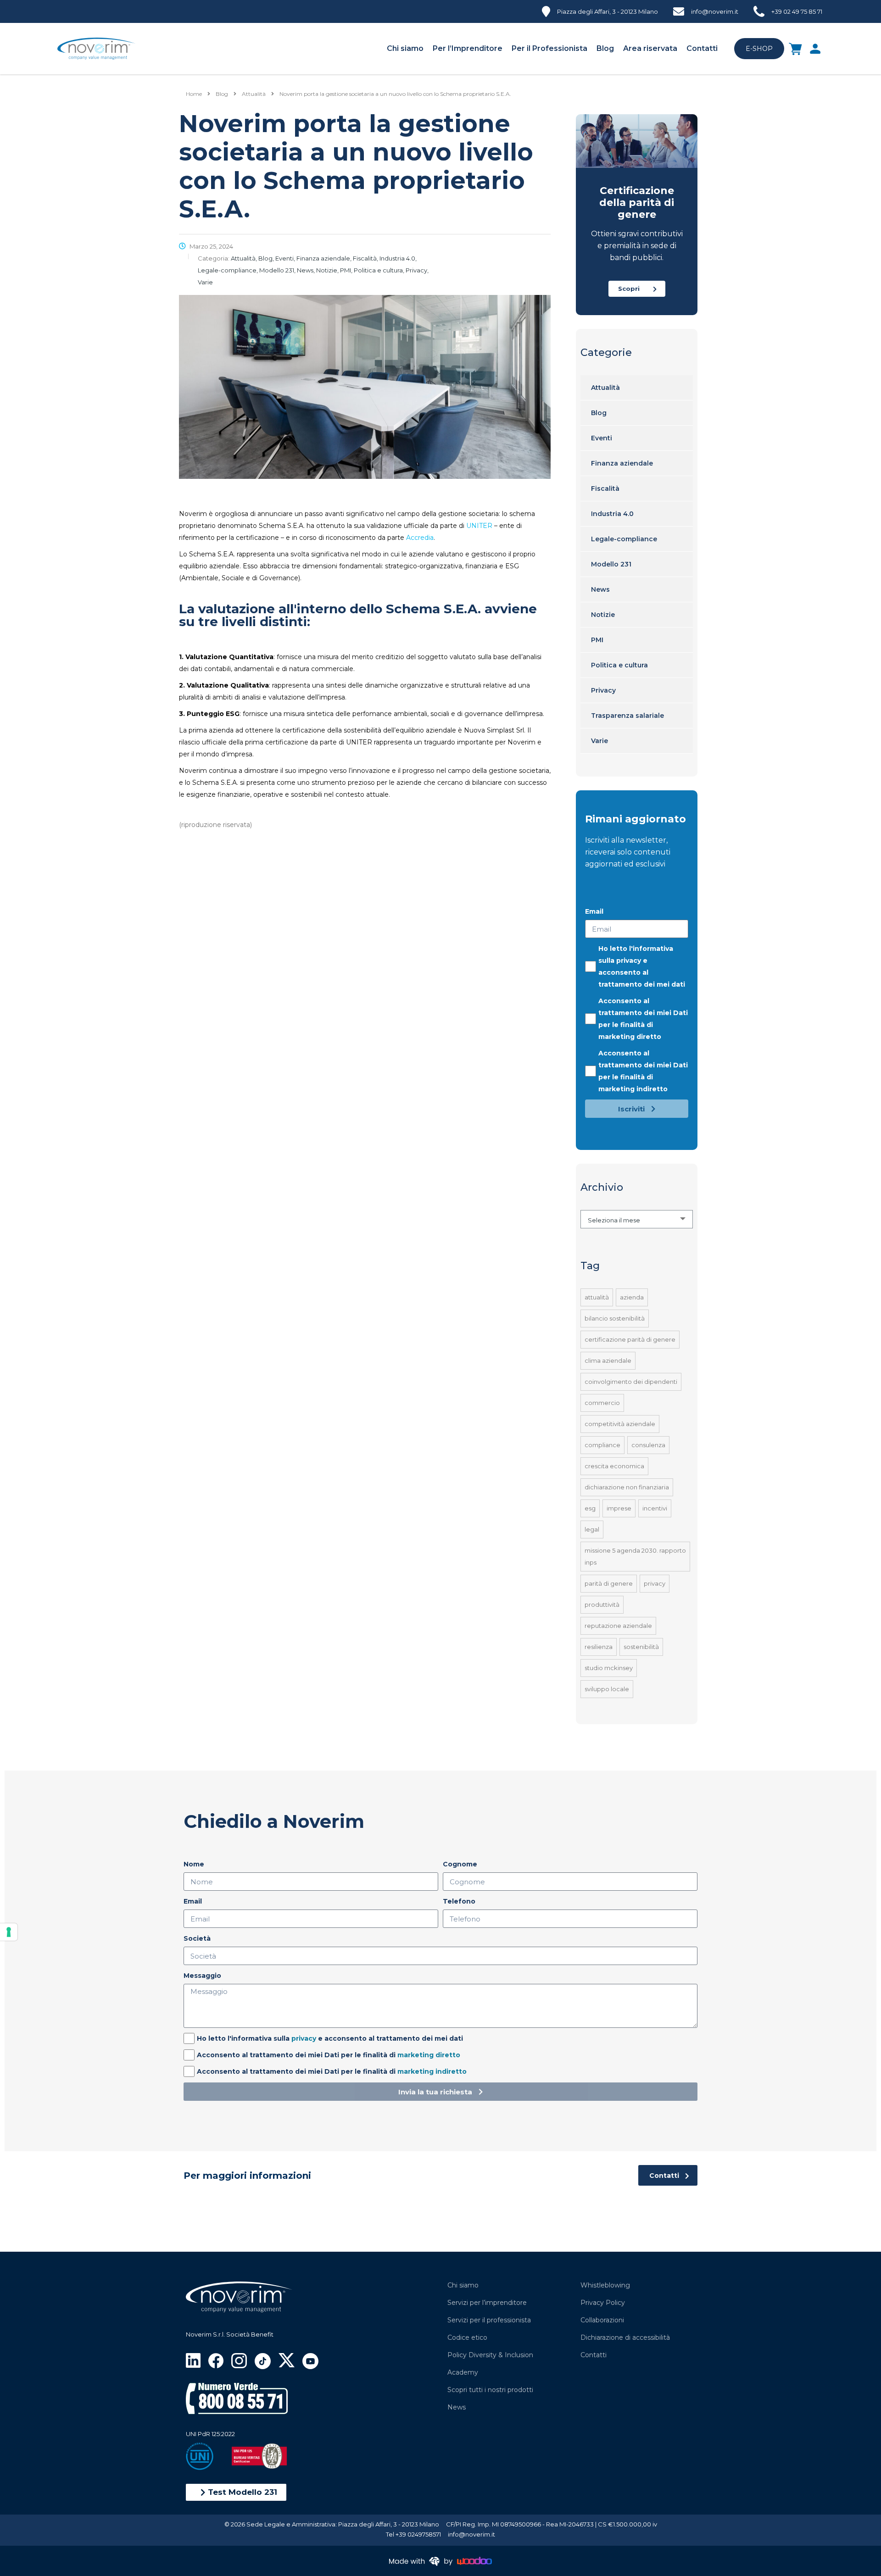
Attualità (605, 388)
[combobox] (637, 1219)
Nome (194, 1864)
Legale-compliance (624, 539)
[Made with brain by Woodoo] (440, 2561)
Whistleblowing (605, 2285)
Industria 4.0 (612, 514)
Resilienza (599, 1647)
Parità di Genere (609, 1583)
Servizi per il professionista (489, 2320)
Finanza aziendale (622, 463)
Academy (463, 2372)
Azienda (632, 1297)
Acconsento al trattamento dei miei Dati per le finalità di (643, 1019)
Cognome (460, 1864)
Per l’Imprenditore (468, 48)
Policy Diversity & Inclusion (490, 2355)
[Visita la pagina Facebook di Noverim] (216, 2360)
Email (594, 911)
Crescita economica (614, 1466)
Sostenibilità (641, 1647)
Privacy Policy (603, 2303)
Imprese (619, 1508)
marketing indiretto (633, 1089)
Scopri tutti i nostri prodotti (490, 2390)
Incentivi (655, 1508)
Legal (592, 1529)
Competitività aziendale (620, 1424)
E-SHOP (759, 49)
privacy (629, 960)
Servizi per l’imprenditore (487, 2303)
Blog (605, 48)
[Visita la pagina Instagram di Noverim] (239, 2360)
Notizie (603, 615)
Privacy (603, 690)
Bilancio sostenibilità (615, 1318)
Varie (599, 741)
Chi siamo (405, 48)
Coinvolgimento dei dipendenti (631, 1382)
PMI (597, 640)
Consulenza (648, 1445)
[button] (236, 2492)
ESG (590, 1508)
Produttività (602, 1604)
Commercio (602, 1403)
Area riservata (650, 48)
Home (194, 94)
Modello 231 (611, 564)
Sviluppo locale (607, 1689)
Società (197, 1938)
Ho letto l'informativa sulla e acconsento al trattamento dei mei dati (642, 966)
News (600, 589)
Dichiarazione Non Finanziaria (627, 1487)
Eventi (602, 438)
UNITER (479, 526)
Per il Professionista (549, 48)
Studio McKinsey (609, 1668)
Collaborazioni (602, 2320)
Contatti (702, 48)
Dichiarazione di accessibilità (625, 2337)
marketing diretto (630, 1037)
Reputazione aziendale (618, 1626)
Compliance (602, 1445)
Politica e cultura (619, 665)
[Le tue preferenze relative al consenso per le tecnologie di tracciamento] (9, 1932)
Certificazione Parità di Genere (630, 1339)
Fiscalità (605, 489)
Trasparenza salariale (627, 716)
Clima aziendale (608, 1360)
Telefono (459, 1901)
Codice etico (467, 2337)
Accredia (420, 538)
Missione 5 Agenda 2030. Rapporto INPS (635, 1556)
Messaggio (202, 1976)
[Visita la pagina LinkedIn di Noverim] (193, 2360)
